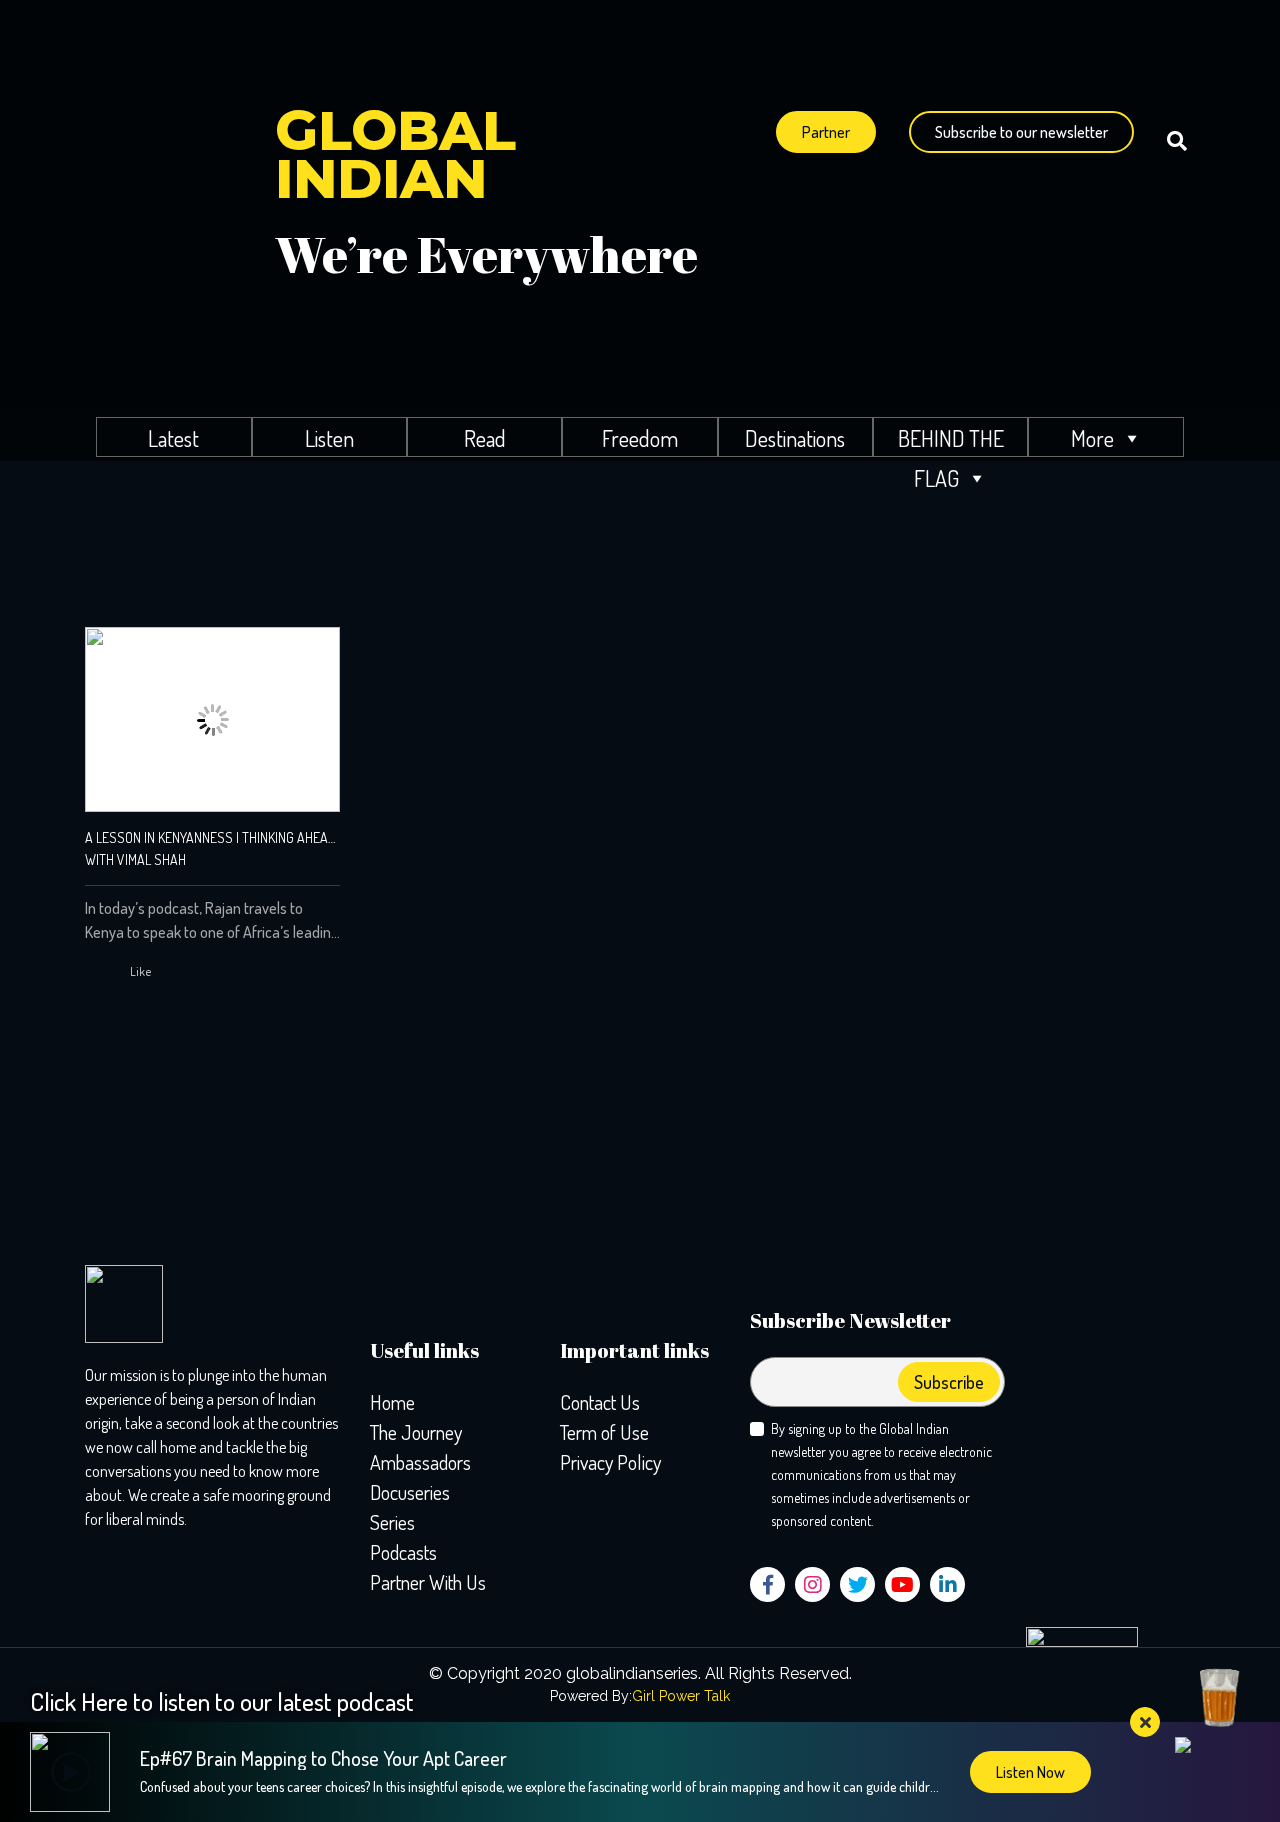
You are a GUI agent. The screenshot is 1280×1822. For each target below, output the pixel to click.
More (1092, 438)
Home (392, 1402)
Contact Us (600, 1402)
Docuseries (410, 1492)
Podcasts (403, 1552)
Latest (173, 438)
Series (392, 1522)
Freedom (640, 438)
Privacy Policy (610, 1462)
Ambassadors (420, 1462)
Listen (329, 438)
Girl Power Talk (681, 1696)
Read (485, 438)
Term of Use (604, 1432)
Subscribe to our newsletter (1021, 132)
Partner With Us (428, 1582)
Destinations (795, 438)
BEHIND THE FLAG (951, 440)
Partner (826, 132)
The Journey (416, 1432)
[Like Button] (120, 972)
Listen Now (1030, 1772)
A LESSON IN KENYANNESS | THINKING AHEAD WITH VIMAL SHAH (210, 848)
